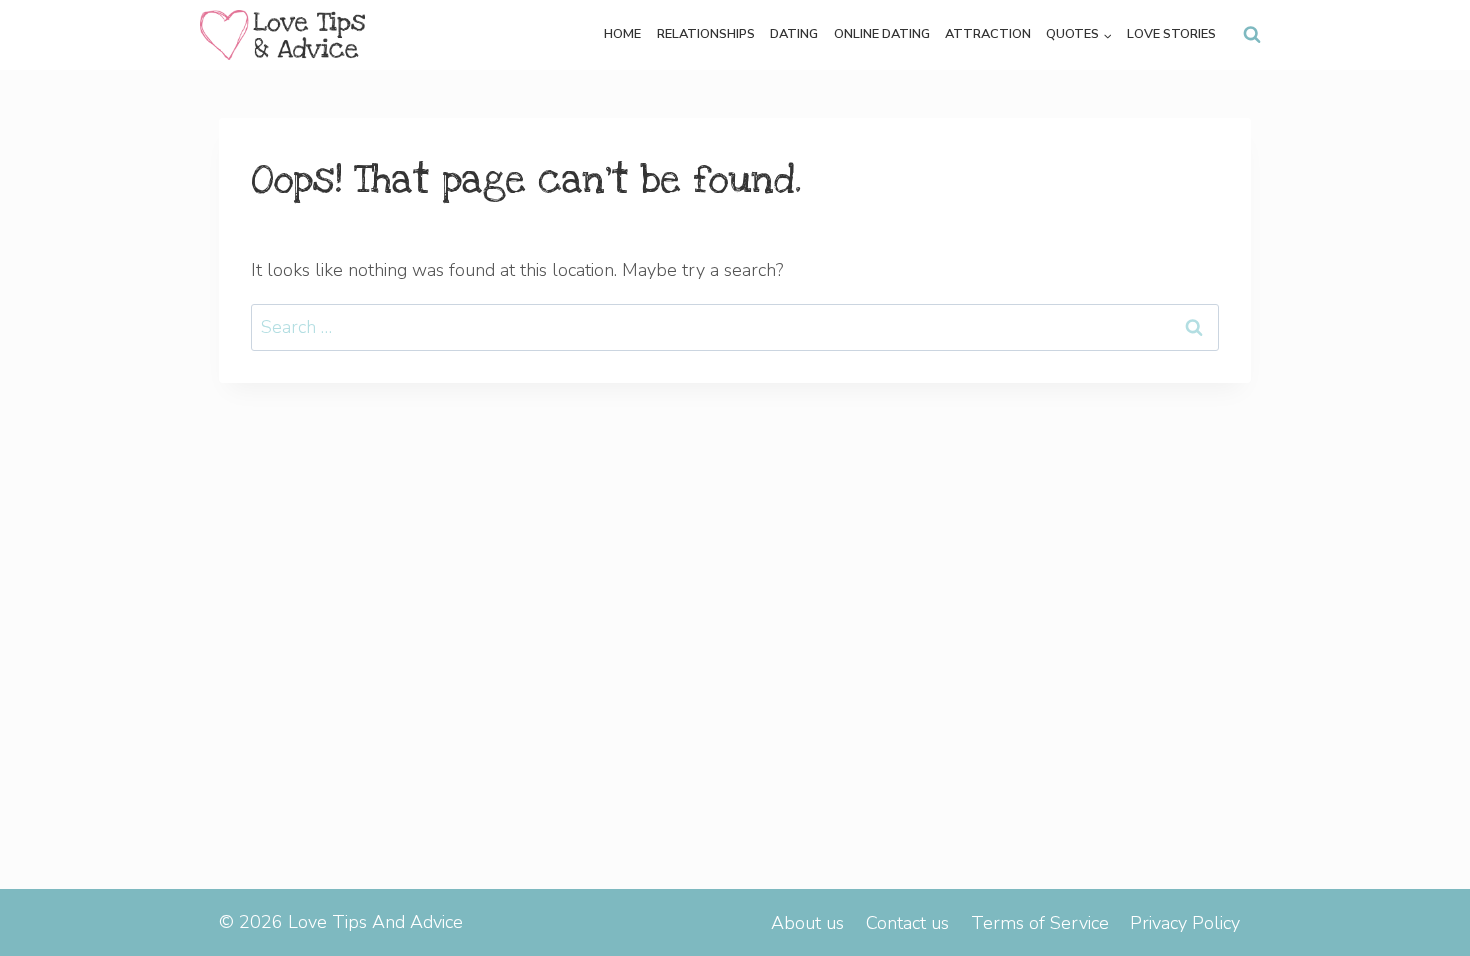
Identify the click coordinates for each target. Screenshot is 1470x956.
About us (807, 923)
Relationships (706, 34)
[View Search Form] (1252, 35)
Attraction (988, 34)
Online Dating (882, 34)
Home (622, 34)
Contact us (907, 923)
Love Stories (1171, 34)
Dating (794, 34)
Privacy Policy (1185, 923)
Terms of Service (1040, 923)
